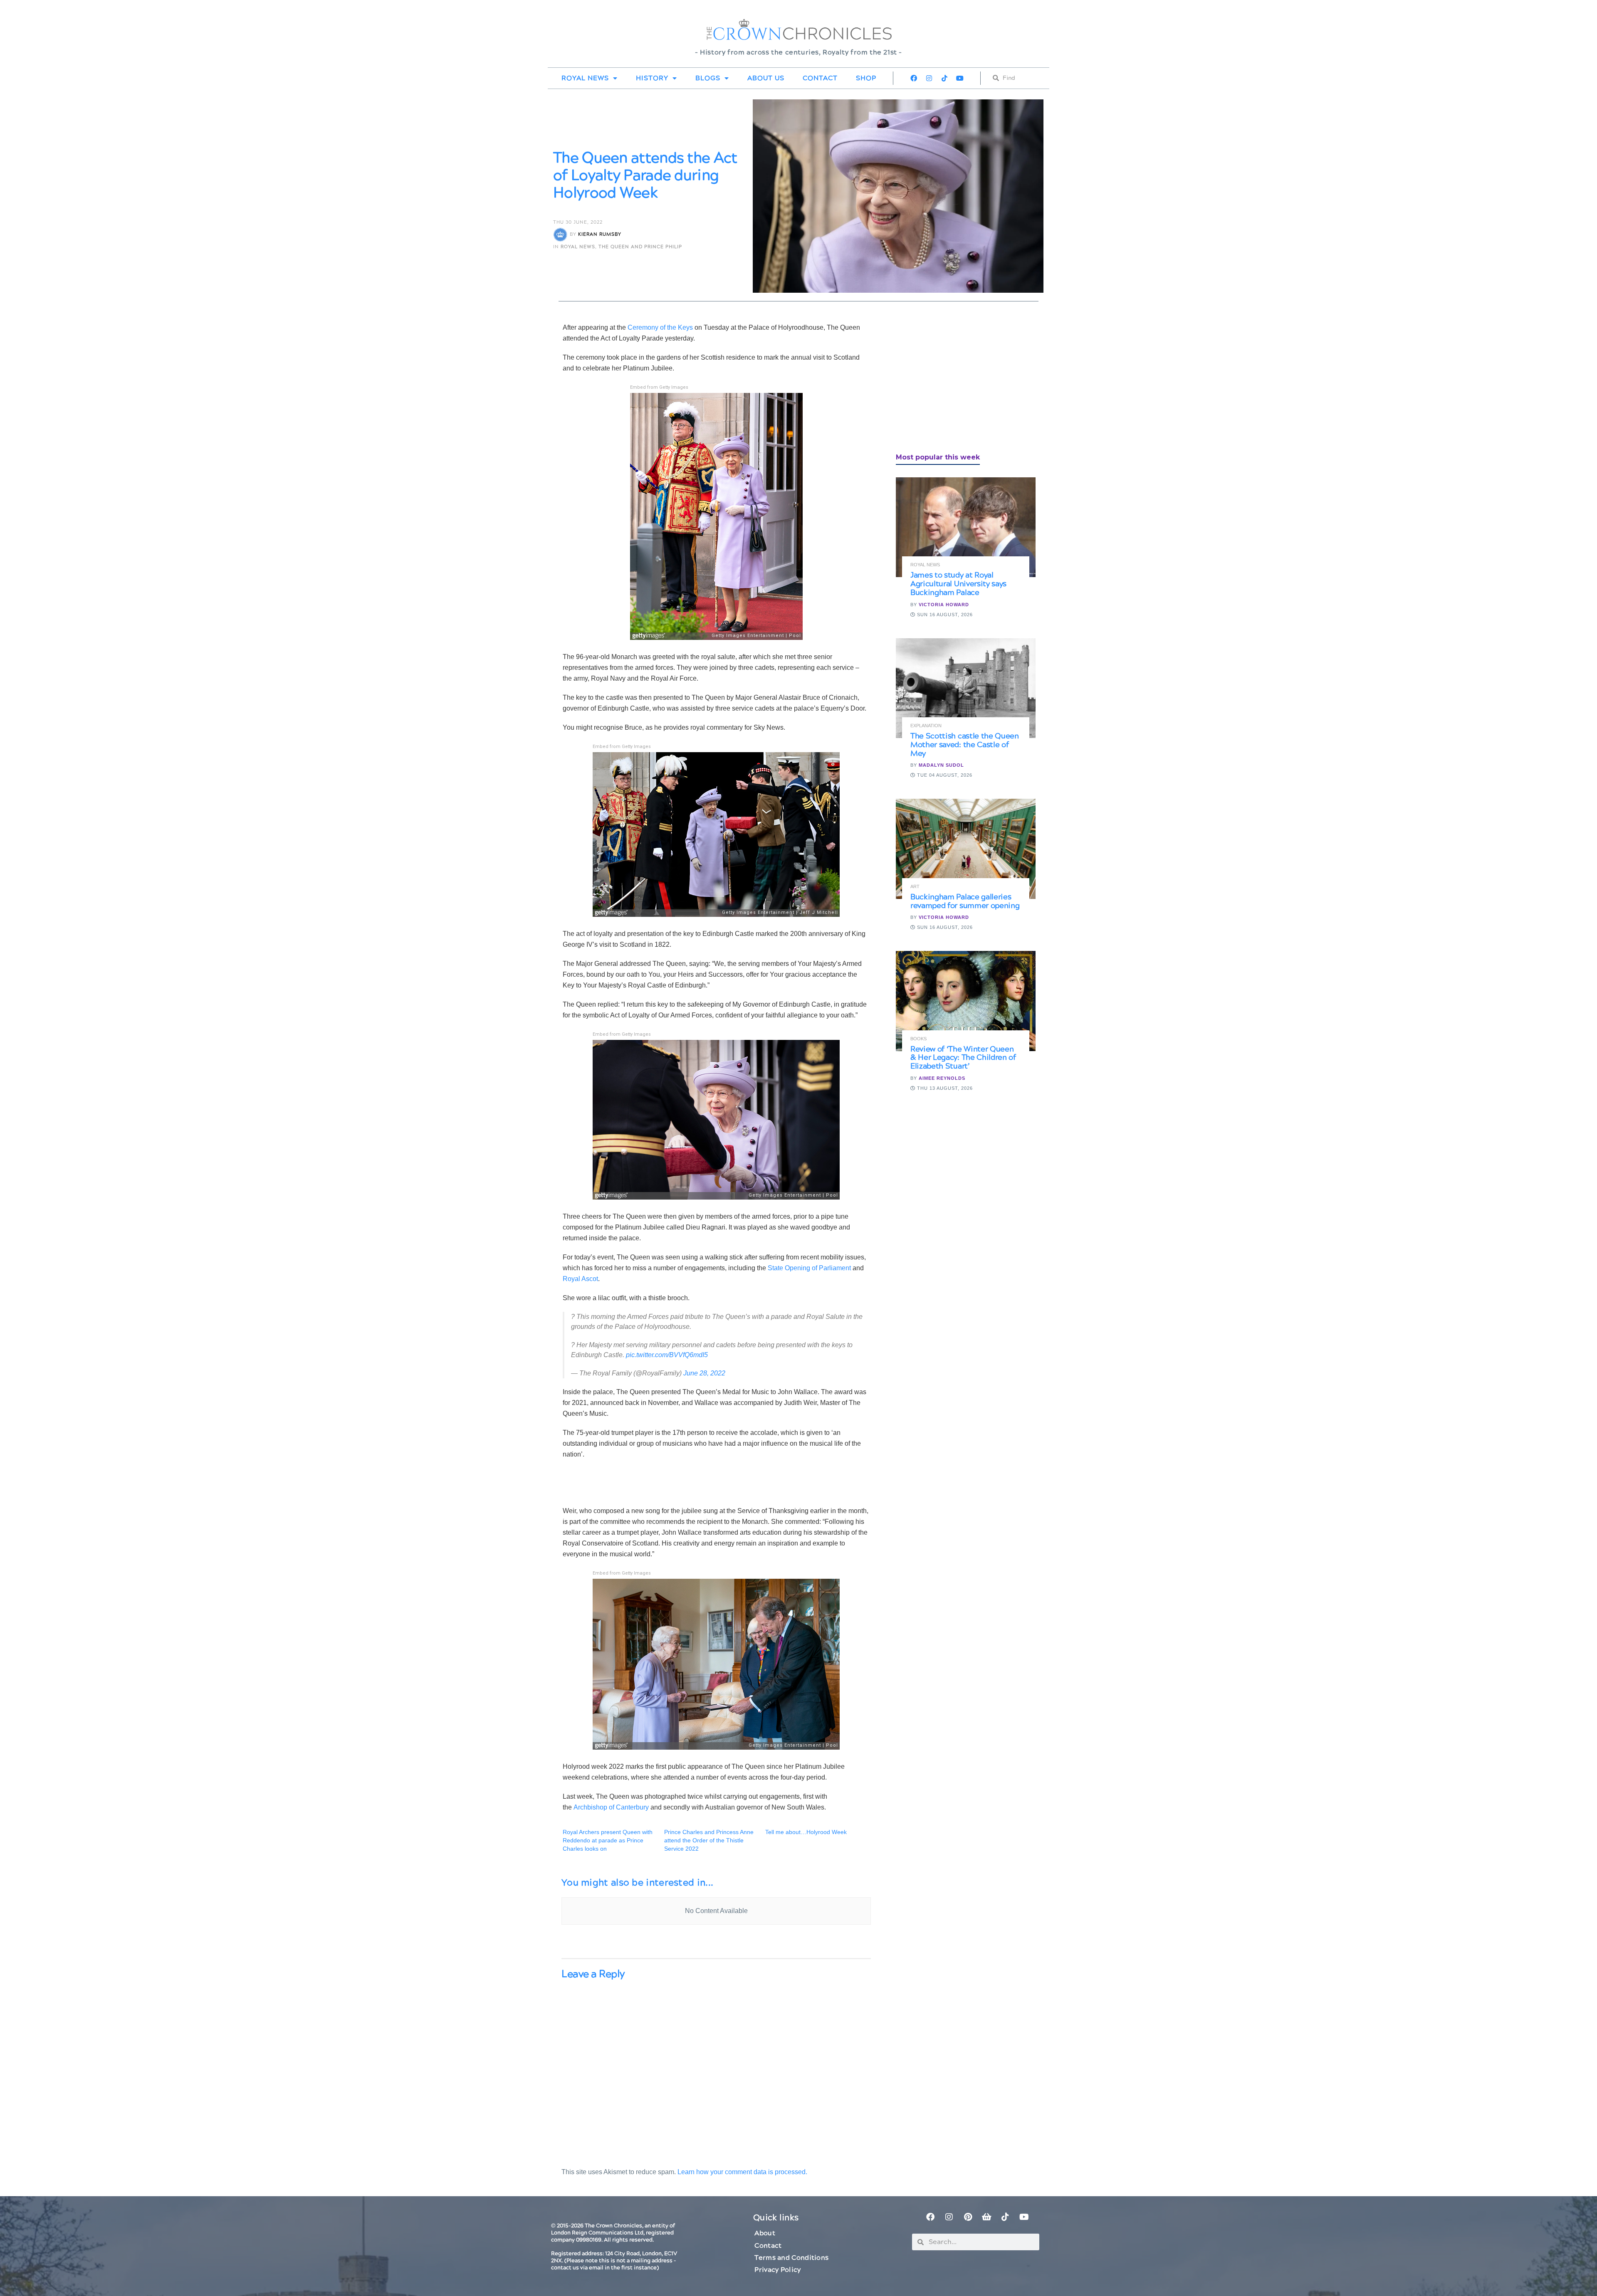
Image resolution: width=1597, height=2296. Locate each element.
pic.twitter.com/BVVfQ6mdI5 (667, 1355)
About (765, 2233)
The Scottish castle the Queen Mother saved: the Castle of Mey (965, 745)
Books (918, 1039)
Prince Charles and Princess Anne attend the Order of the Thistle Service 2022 (709, 1840)
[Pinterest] (968, 2217)
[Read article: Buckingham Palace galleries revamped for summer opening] (966, 849)
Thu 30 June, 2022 (578, 222)
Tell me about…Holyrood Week (806, 1832)
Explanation (926, 726)
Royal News (585, 78)
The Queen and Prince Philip (640, 247)
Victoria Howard (944, 605)
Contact (820, 78)
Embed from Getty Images (659, 387)
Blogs (708, 78)
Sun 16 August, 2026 (944, 615)
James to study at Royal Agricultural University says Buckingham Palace (958, 584)
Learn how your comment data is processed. (742, 2172)
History (652, 78)
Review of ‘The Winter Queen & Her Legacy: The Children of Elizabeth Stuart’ (963, 1058)
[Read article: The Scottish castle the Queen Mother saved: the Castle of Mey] (966, 688)
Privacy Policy (777, 2270)
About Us (766, 78)
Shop (866, 78)
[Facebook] (914, 78)
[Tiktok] (944, 78)
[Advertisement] (958, 380)
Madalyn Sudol (941, 765)
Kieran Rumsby (600, 235)
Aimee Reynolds (942, 1078)
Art (915, 887)
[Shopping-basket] (986, 2217)
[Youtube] (960, 78)
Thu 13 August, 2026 (944, 1088)
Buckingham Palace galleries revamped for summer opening (965, 901)
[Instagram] (929, 78)
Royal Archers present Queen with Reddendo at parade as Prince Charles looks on (608, 1840)
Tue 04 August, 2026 (944, 775)
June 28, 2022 (704, 1373)
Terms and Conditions (791, 2258)
